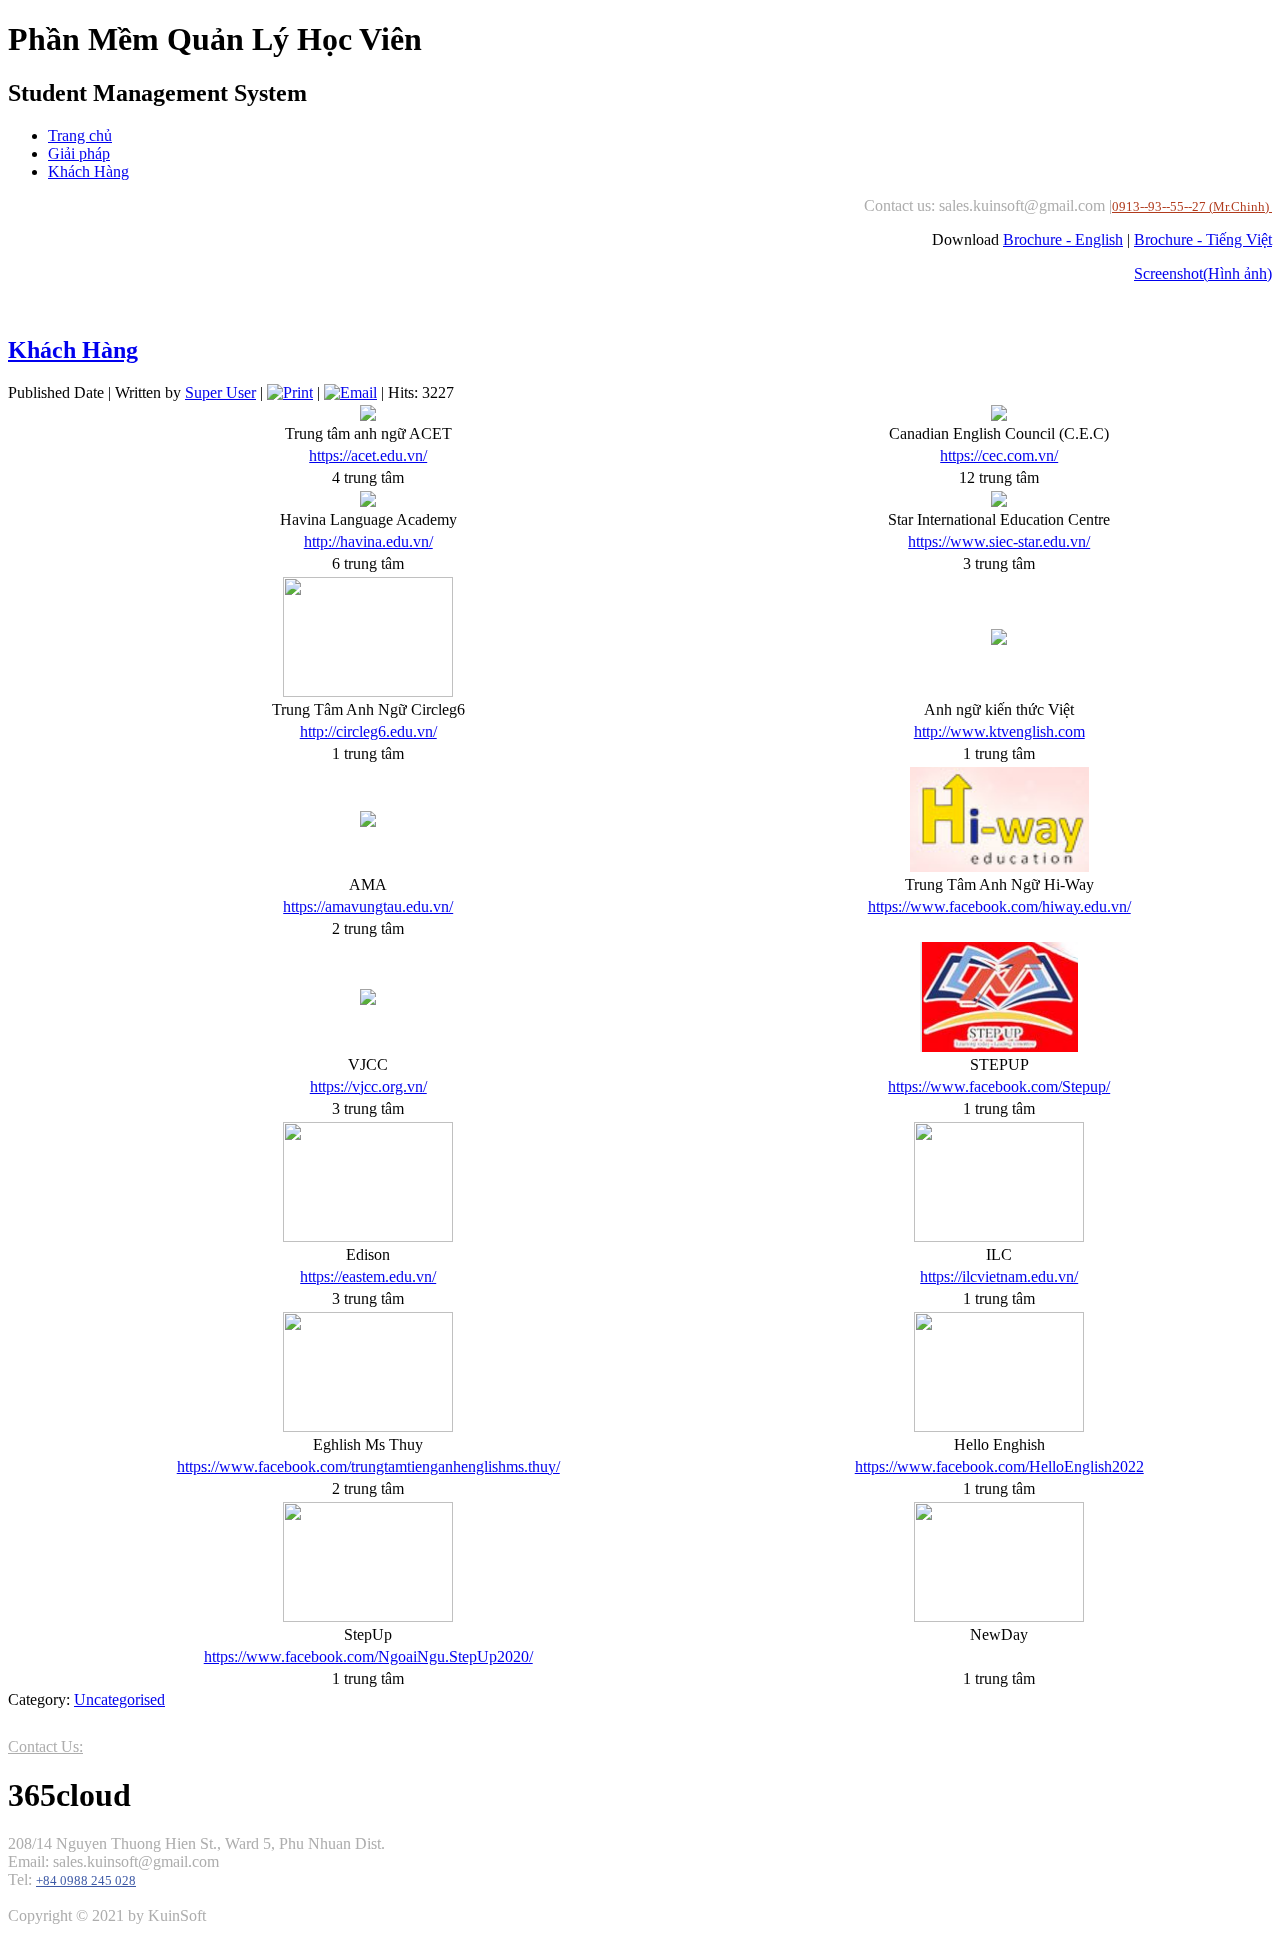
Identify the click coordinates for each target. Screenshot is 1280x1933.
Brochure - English (1063, 239)
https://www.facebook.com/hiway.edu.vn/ (999, 906)
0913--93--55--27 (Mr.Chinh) (1192, 207)
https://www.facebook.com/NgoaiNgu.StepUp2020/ (368, 1656)
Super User (220, 392)
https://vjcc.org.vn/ (368, 1086)
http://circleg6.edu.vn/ (368, 731)
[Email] (350, 392)
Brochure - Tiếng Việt (1203, 239)
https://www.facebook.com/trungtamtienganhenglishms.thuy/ (368, 1466)
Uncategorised (119, 1699)
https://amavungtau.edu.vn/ (368, 906)
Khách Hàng (88, 171)
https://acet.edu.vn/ (368, 455)
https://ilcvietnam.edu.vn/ (999, 1276)
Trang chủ (80, 135)
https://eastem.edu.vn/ (368, 1276)
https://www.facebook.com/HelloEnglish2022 (999, 1466)
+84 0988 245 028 (86, 1881)
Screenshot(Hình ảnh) (1203, 273)
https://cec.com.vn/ (999, 455)
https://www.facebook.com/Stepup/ (999, 1086)
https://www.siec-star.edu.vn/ (999, 541)
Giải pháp (79, 153)
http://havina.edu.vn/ (368, 541)
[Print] (290, 392)
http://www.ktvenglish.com (999, 731)
